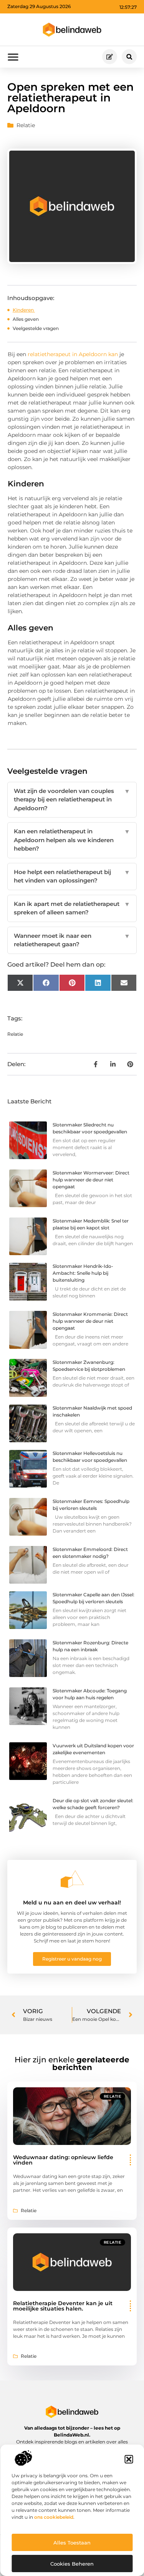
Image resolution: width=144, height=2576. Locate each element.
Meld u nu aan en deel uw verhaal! (72, 1903)
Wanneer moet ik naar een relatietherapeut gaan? (72, 940)
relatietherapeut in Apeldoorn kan (72, 354)
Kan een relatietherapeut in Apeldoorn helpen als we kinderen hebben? (72, 840)
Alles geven (26, 319)
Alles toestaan (72, 2543)
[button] (129, 2459)
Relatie (26, 125)
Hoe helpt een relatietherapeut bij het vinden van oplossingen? (72, 876)
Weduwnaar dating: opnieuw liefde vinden (63, 2160)
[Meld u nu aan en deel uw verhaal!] (72, 1879)
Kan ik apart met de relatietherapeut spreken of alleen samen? (72, 908)
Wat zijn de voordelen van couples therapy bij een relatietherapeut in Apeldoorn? (72, 800)
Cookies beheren (72, 2564)
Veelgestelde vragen (36, 328)
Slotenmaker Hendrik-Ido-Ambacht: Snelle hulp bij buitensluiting (83, 1273)
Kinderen (24, 310)
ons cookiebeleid (54, 2517)
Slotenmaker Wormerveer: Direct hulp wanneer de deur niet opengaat (91, 1180)
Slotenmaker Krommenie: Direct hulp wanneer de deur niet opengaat (90, 1321)
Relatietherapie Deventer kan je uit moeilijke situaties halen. (63, 2306)
